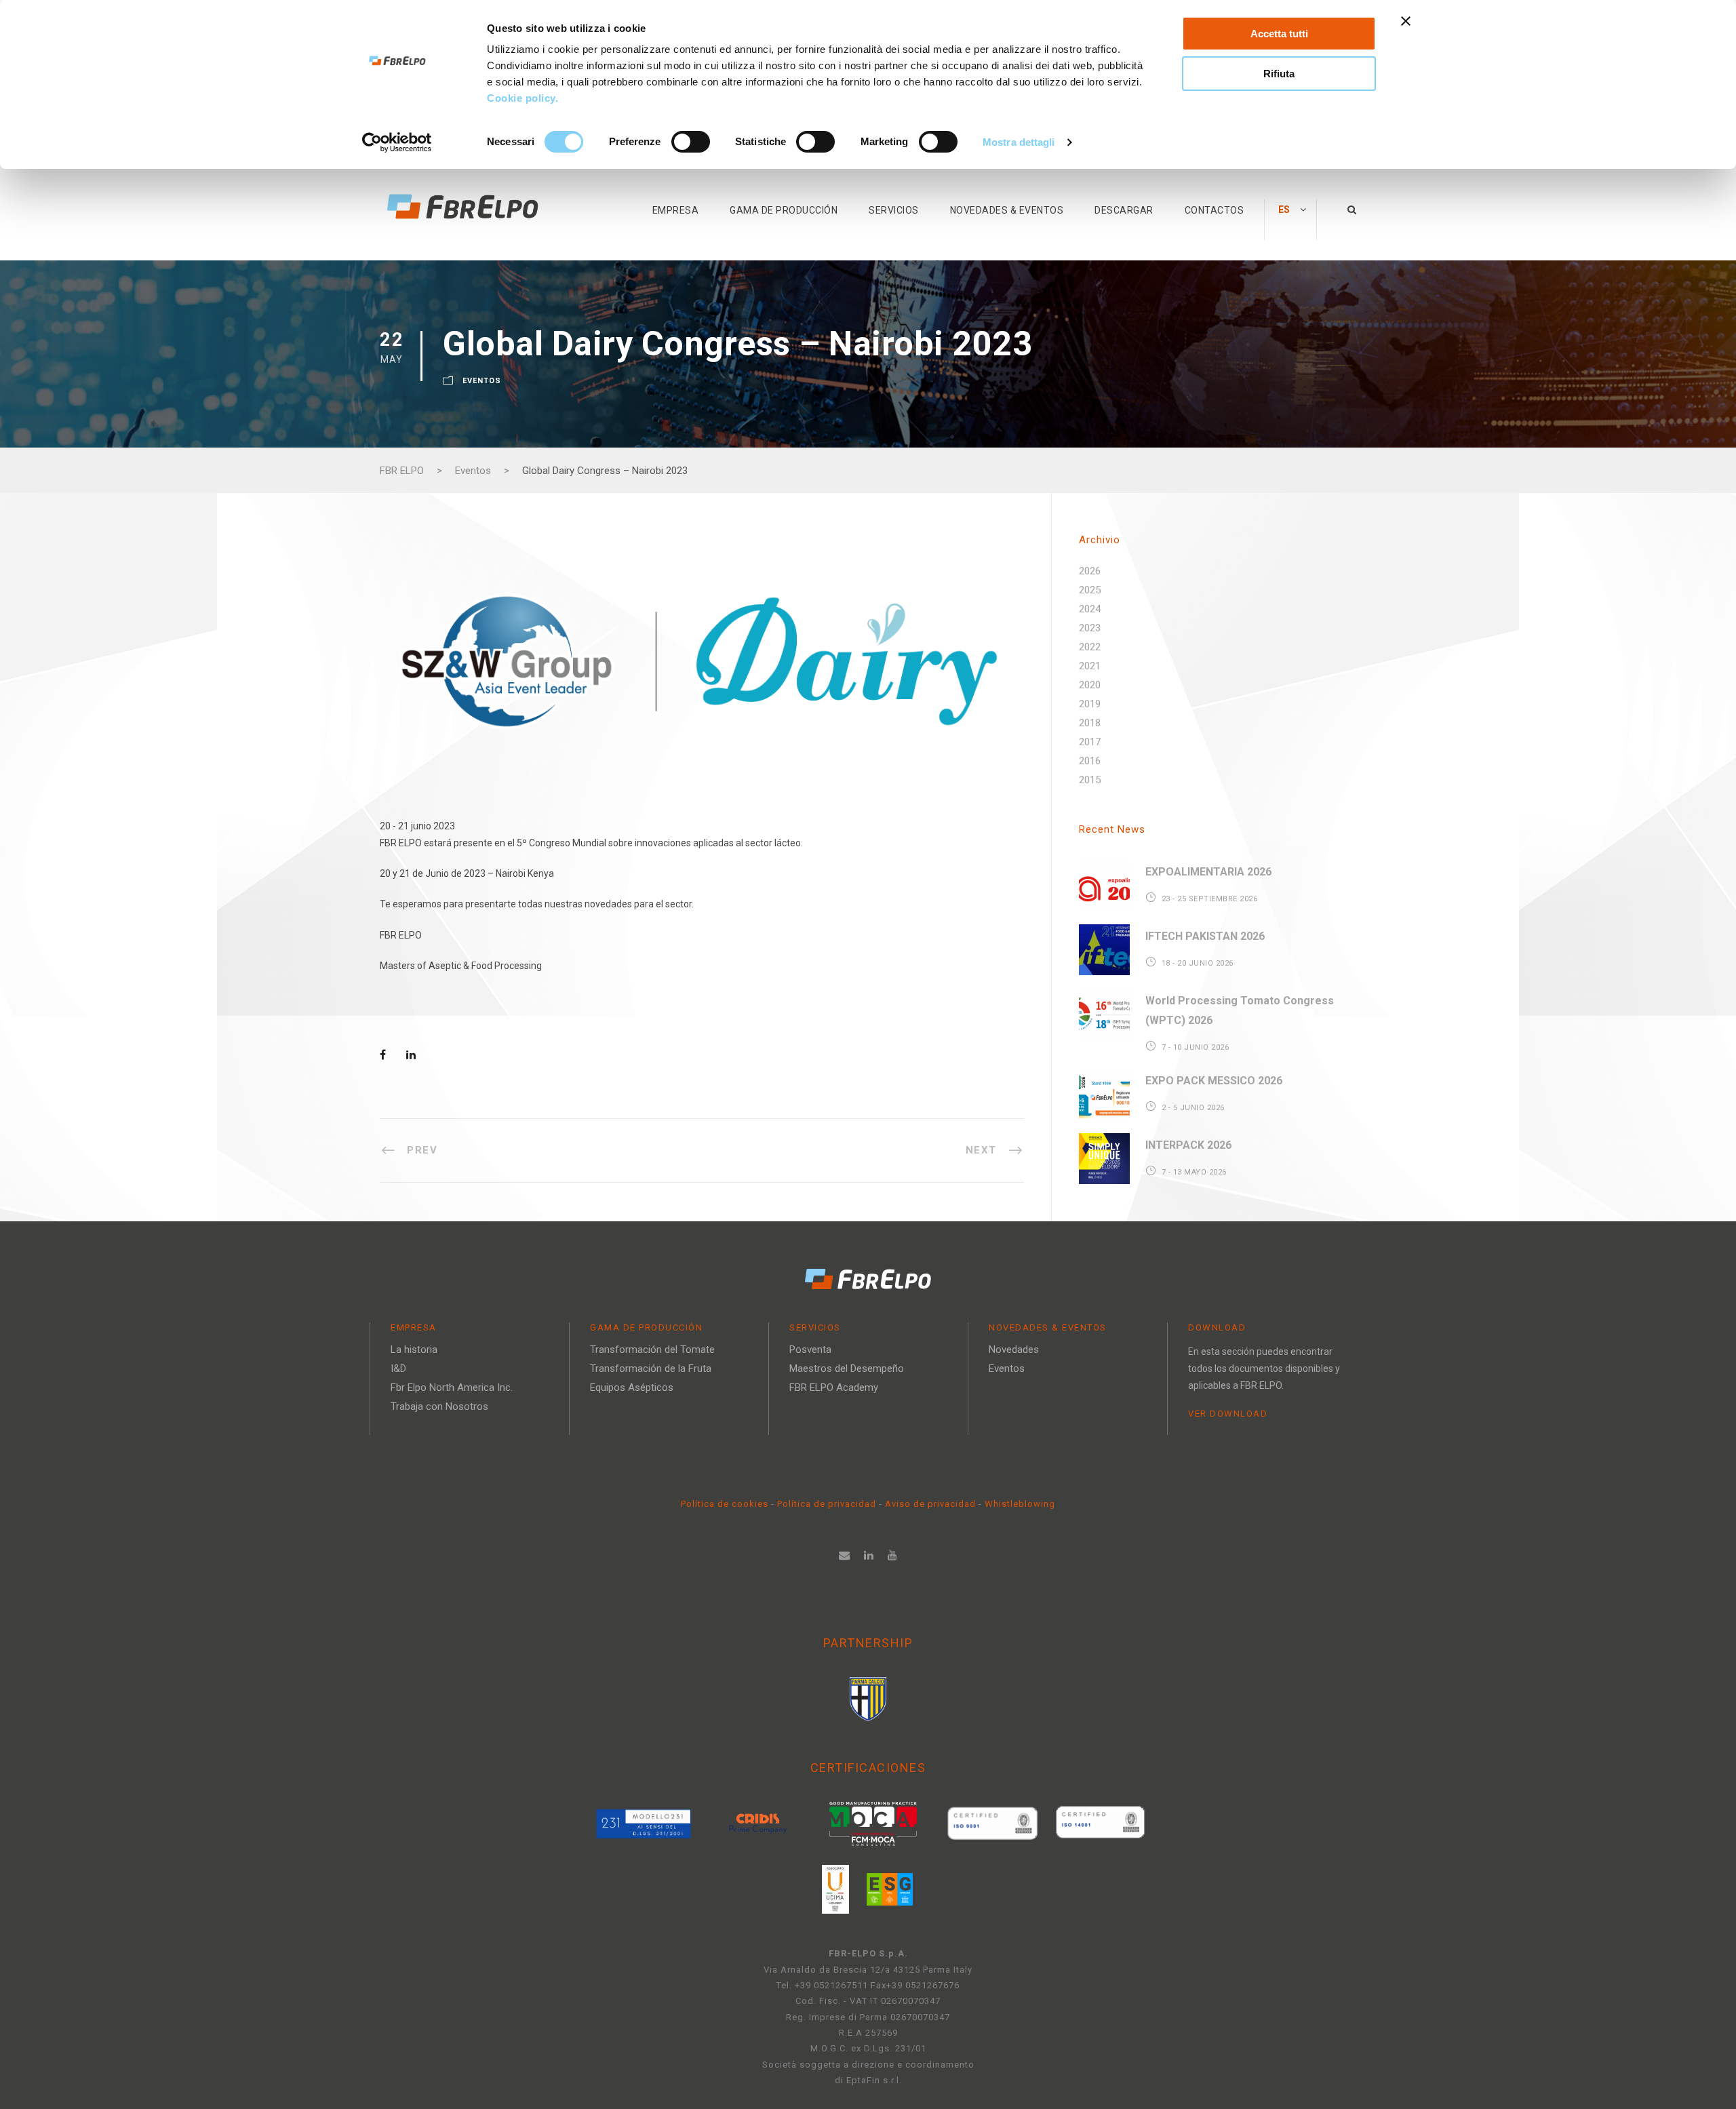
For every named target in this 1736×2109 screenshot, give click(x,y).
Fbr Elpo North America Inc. (452, 1387)
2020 (1090, 685)
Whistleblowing (1020, 1504)
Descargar (1124, 210)
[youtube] (893, 1555)
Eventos (482, 381)
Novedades (1014, 1349)
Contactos (1215, 210)
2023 (1090, 628)
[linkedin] (869, 1555)
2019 (1090, 704)
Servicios (894, 210)
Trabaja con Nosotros (439, 1406)
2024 (1090, 609)
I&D (398, 1368)
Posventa (810, 1349)
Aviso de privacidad (930, 1504)
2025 (1090, 590)
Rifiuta (1279, 74)
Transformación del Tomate (652, 1349)
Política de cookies (726, 1504)
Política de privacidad (828, 1504)
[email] (845, 1555)
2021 (1090, 666)
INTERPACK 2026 (1188, 1145)
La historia (414, 1349)
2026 (1090, 571)
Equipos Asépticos (632, 1387)
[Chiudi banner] (1406, 21)
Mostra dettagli (1019, 142)
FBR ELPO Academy (834, 1387)
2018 (1090, 723)
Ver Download (1228, 1414)
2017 (1090, 742)
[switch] (691, 142)
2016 (1090, 761)
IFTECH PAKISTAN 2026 (1205, 936)
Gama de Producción (784, 210)
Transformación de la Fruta (651, 1368)
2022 (1090, 647)
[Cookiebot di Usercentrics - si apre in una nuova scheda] (397, 142)
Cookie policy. (524, 98)
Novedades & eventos (1007, 210)
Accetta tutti (1279, 34)
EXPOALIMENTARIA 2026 (1208, 872)
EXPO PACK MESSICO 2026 (1214, 1081)
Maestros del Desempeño (847, 1368)
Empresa (676, 210)
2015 (1090, 780)
